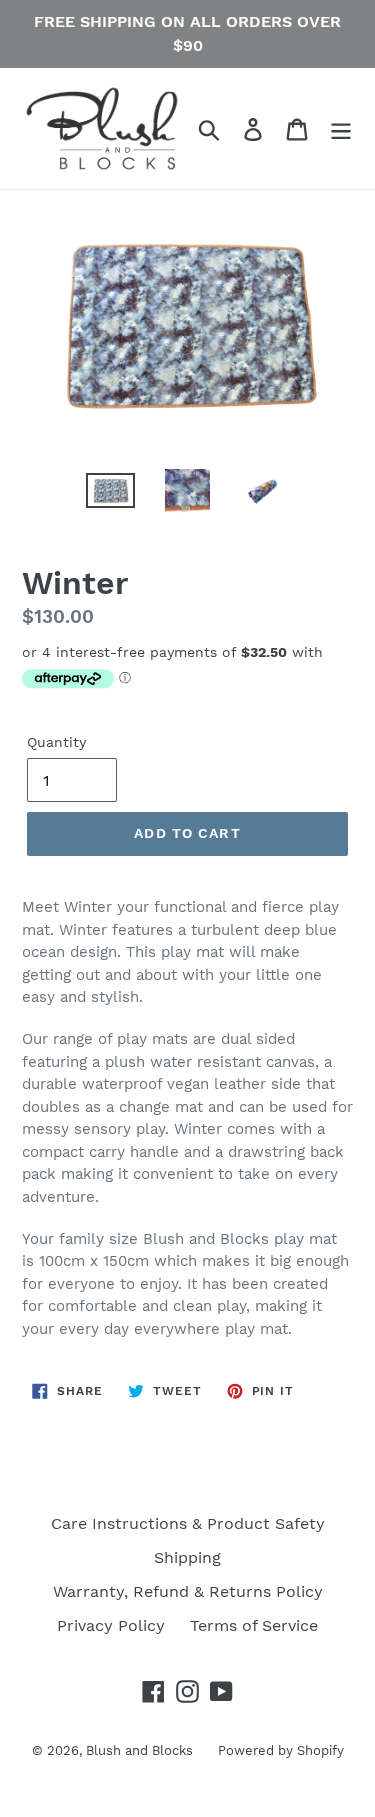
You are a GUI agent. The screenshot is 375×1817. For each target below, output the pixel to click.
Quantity (56, 742)
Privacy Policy (111, 1625)
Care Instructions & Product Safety (188, 1523)
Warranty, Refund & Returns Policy (188, 1591)
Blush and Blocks (139, 1750)
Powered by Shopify (281, 1750)
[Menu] (341, 128)
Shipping (187, 1557)
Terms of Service (254, 1625)
